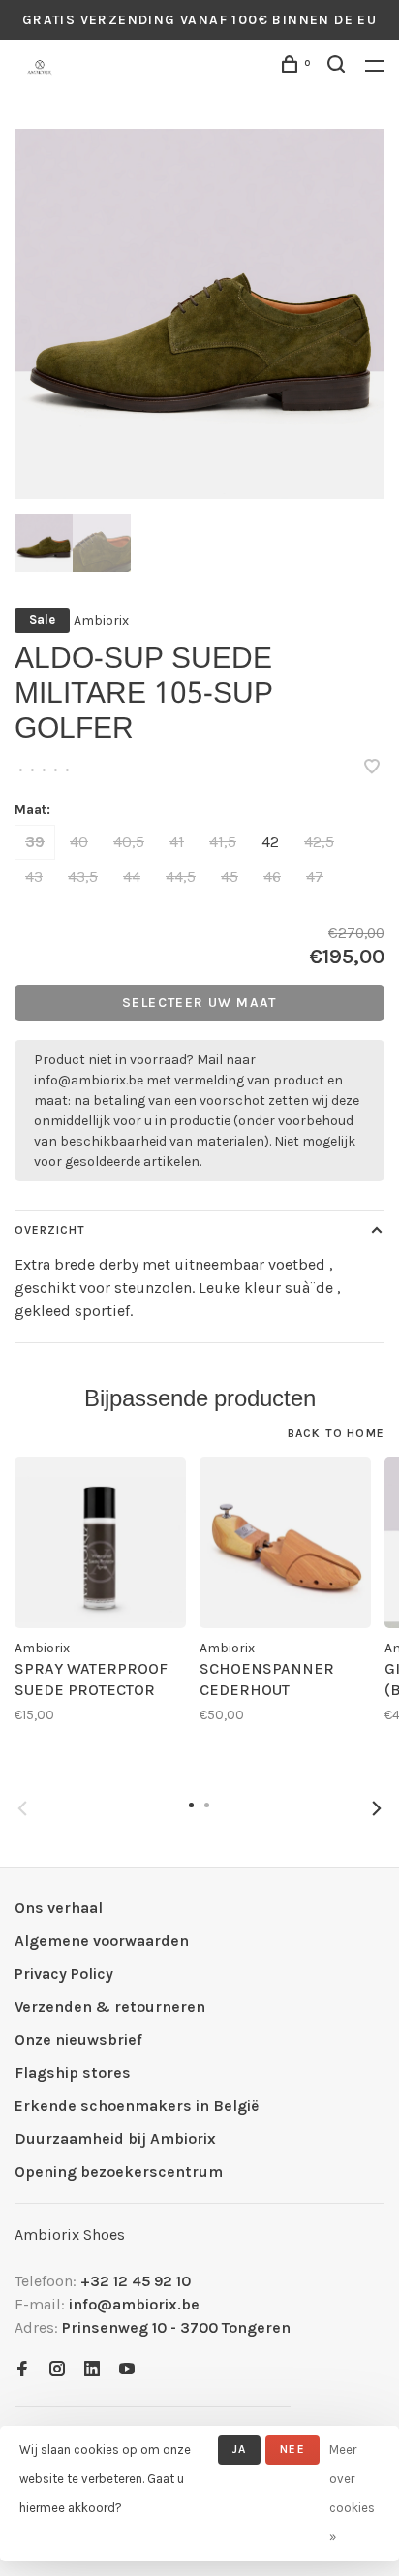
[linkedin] (92, 2370)
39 (35, 842)
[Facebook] (22, 2370)
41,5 (223, 842)
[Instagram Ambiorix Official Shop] (57, 2370)
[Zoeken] (339, 67)
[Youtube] (127, 2370)
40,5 (129, 842)
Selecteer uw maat (199, 1003)
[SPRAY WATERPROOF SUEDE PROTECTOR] (100, 1542)
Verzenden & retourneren (110, 2007)
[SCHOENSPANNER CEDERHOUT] (285, 1542)
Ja (239, 2449)
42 (270, 842)
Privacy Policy (64, 1974)
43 (34, 877)
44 (132, 877)
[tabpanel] (199, 314)
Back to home (336, 1433)
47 (315, 877)
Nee (292, 2449)
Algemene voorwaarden (102, 1941)
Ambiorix (101, 621)
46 (272, 877)
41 (177, 842)
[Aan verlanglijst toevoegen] (372, 768)
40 (79, 842)
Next (377, 1808)
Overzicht (50, 1230)
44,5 (181, 877)
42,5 (319, 842)
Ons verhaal (59, 1908)
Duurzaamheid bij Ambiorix (115, 2138)
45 (230, 877)
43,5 (83, 877)
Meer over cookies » (352, 2493)
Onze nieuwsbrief (78, 2040)
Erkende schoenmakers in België (137, 2105)
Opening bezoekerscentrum (119, 2171)
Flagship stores (73, 2073)
